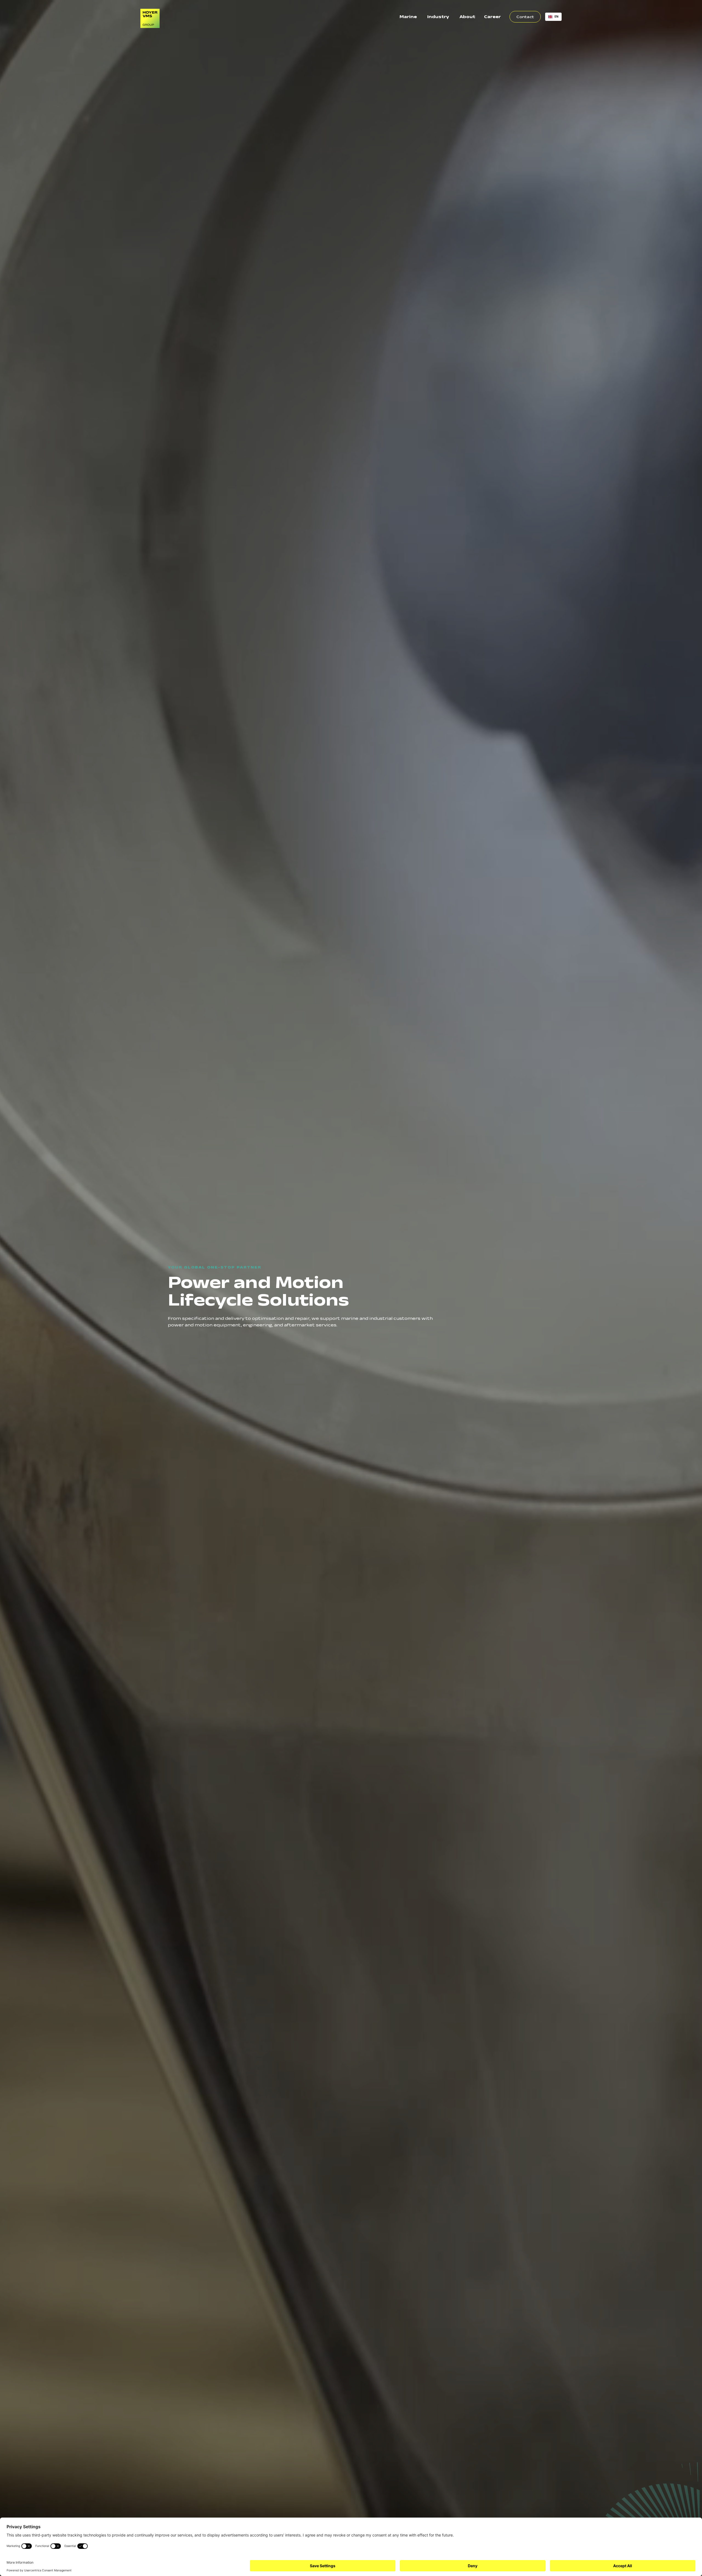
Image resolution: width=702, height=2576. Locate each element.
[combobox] (553, 17)
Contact (525, 17)
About (467, 17)
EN (557, 16)
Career (492, 17)
